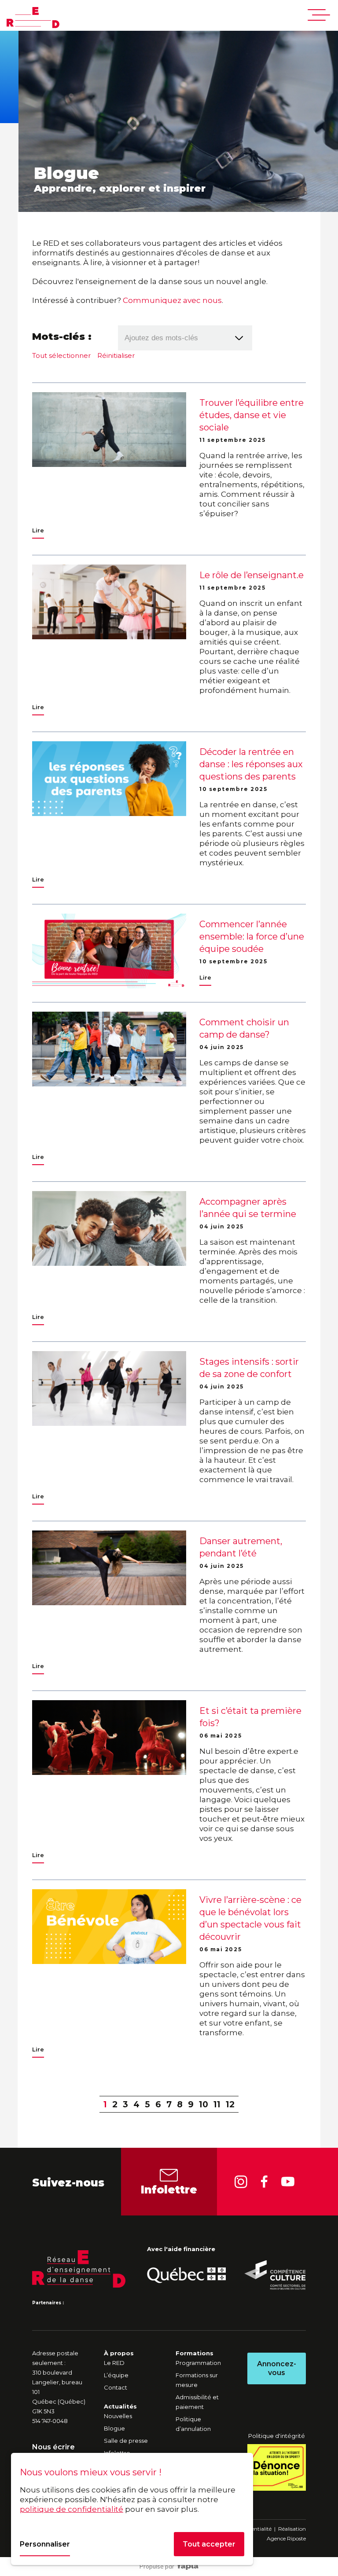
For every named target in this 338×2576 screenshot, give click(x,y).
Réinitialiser (116, 355)
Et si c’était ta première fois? (250, 1717)
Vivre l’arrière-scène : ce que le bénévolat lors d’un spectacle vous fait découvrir (250, 1918)
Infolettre (169, 2190)
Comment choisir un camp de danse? (244, 1028)
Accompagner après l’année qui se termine (248, 1208)
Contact (116, 2387)
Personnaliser (45, 2544)
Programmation (198, 2363)
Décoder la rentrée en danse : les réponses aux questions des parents (251, 764)
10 (204, 2104)
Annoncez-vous (277, 2368)
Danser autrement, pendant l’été (241, 1547)
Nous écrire (53, 2447)
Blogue (114, 2428)
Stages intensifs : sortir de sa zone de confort (249, 1368)
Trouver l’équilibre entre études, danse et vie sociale (252, 415)
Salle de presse (126, 2441)
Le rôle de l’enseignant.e (252, 575)
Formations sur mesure (197, 2380)
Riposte (296, 2538)
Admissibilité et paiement (197, 2402)
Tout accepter (209, 2544)
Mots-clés (59, 337)
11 (217, 2104)
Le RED (114, 2363)
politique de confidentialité (72, 2509)
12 (230, 2104)
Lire (38, 530)
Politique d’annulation (193, 2424)
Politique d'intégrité (277, 2436)
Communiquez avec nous (172, 300)
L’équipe (116, 2375)
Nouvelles (118, 2416)
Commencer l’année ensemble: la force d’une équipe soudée (252, 936)
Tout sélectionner (61, 355)
